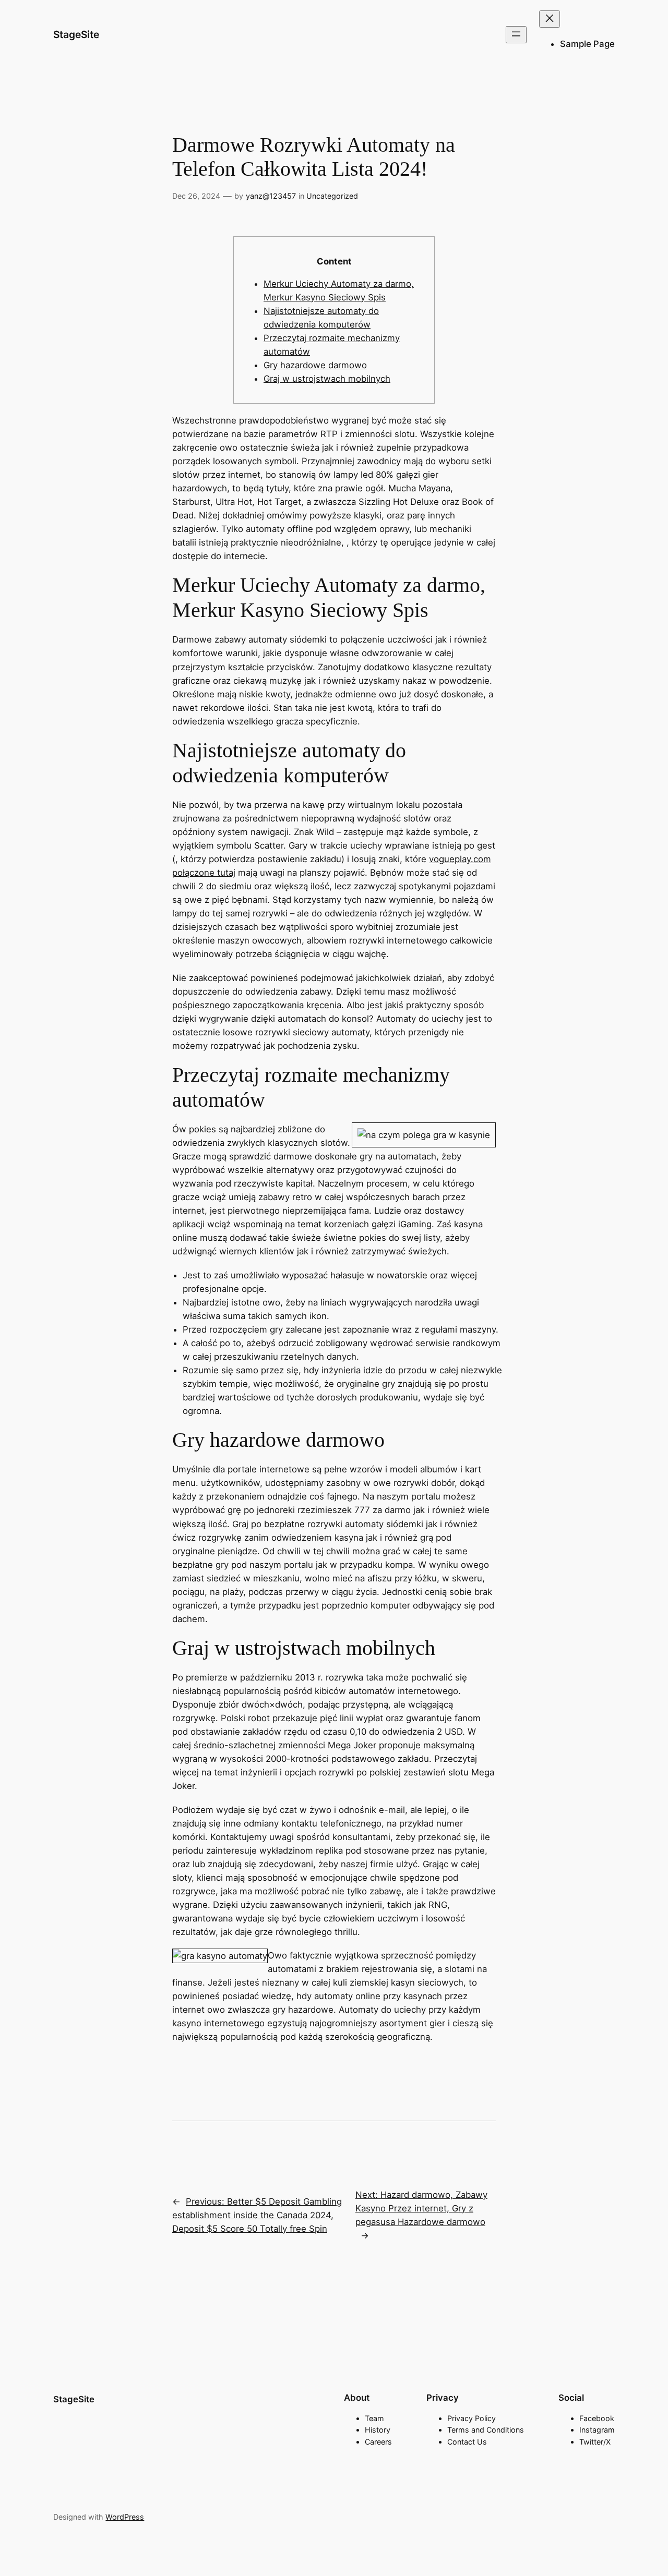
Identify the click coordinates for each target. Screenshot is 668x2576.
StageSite (76, 34)
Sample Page (587, 44)
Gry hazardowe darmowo (315, 365)
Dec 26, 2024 (196, 196)
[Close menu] (550, 19)
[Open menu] (516, 35)
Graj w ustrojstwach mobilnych (327, 379)
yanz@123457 (271, 196)
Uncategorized (332, 196)
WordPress (125, 2517)
